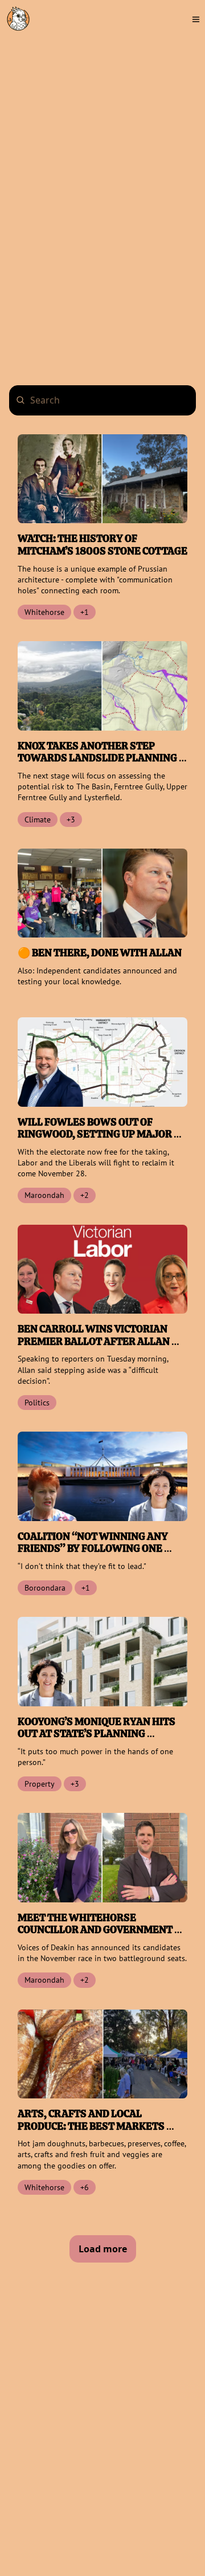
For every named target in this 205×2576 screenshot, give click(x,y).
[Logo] (18, 19)
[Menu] (196, 19)
